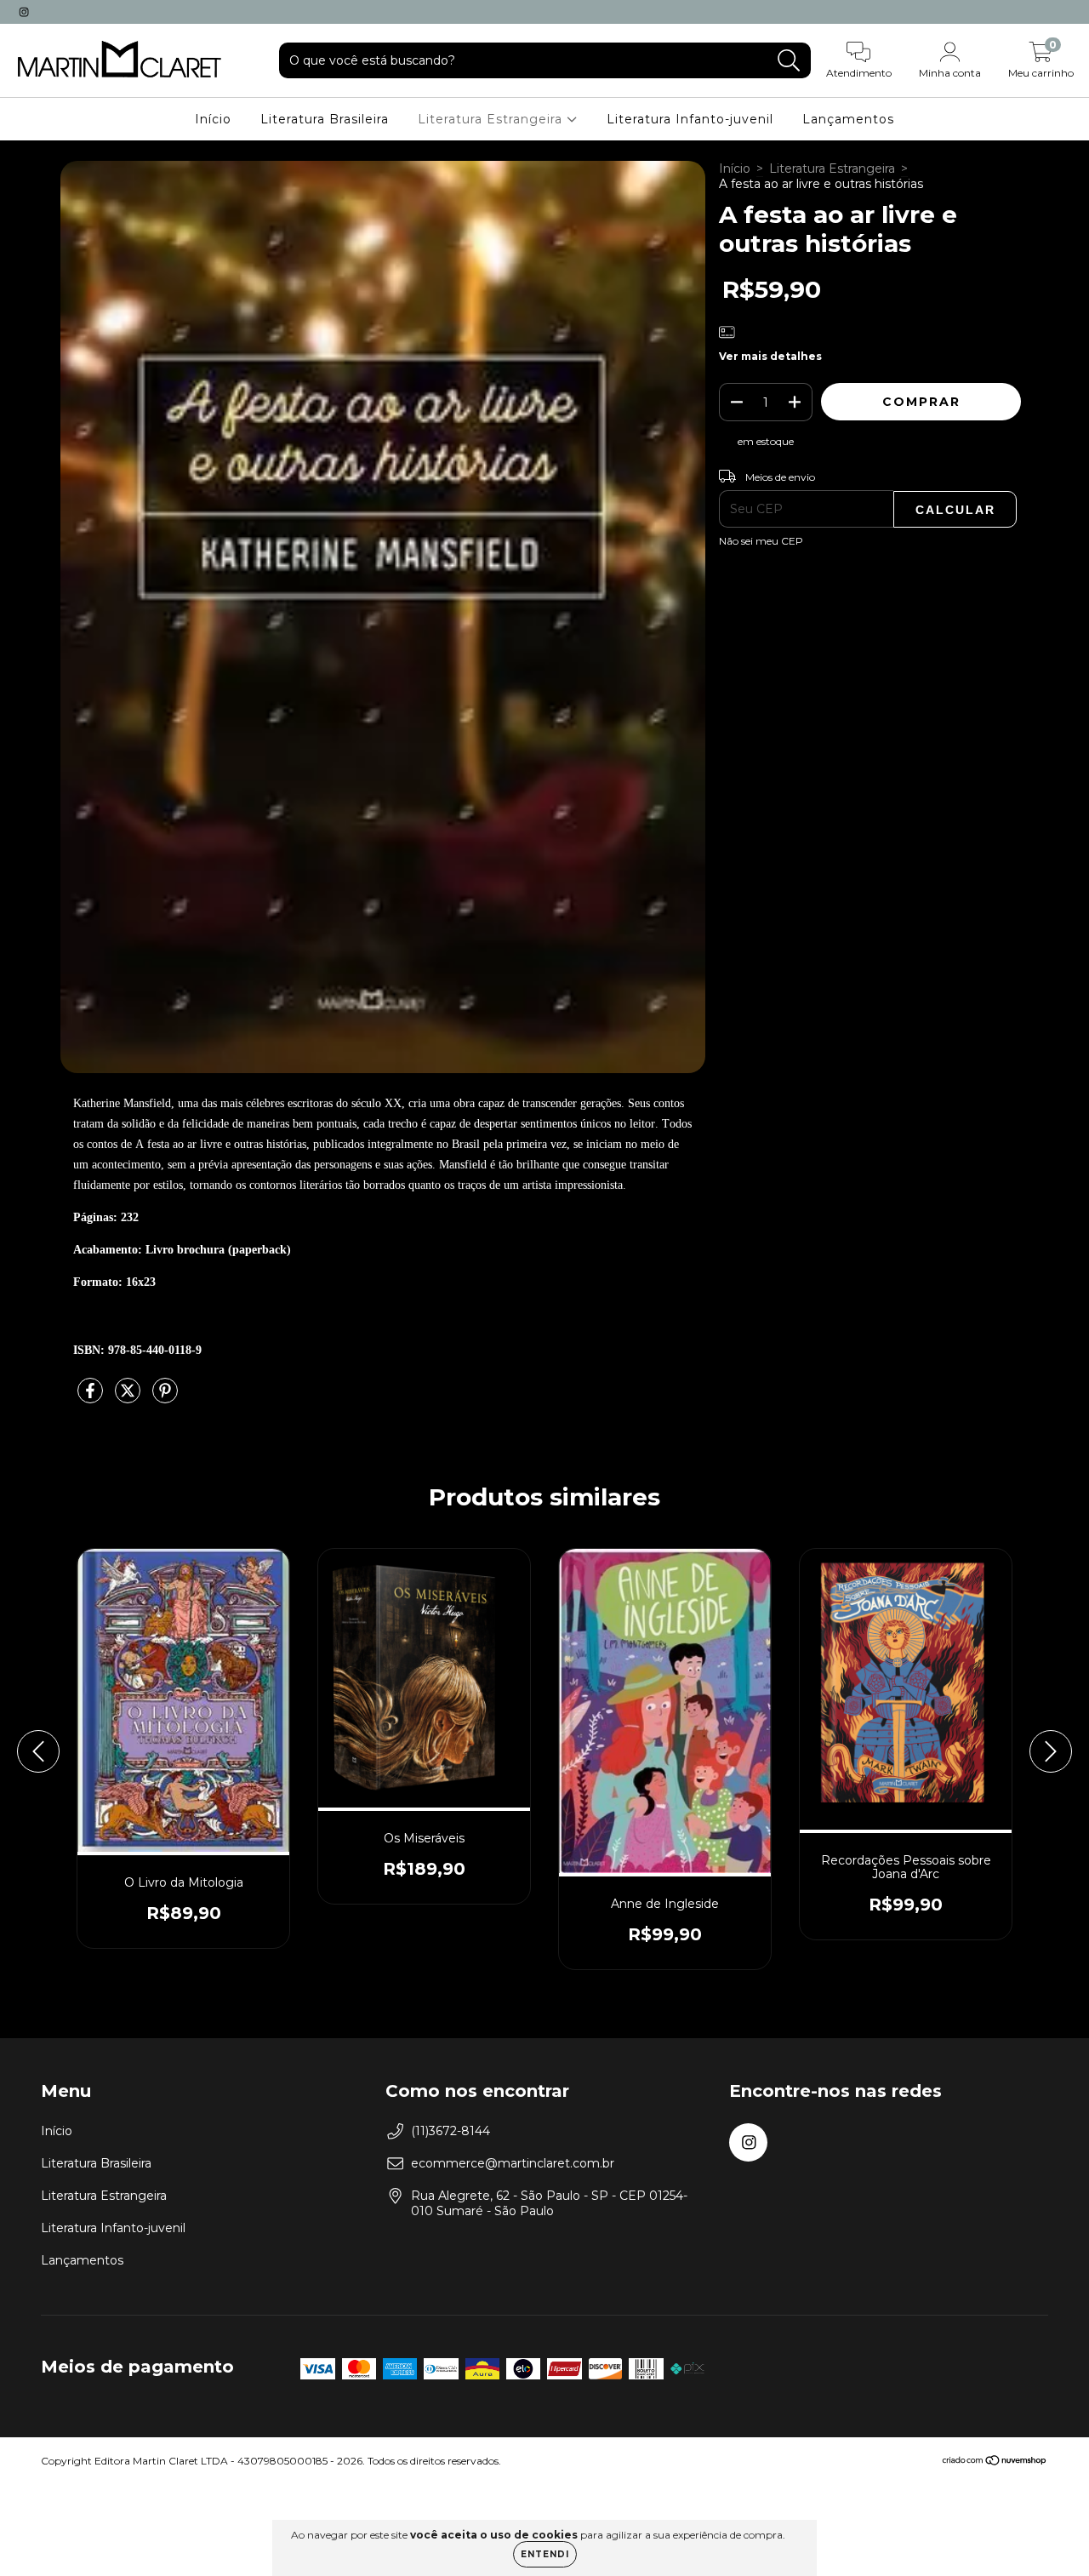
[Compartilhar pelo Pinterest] (165, 1398)
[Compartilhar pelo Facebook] (92, 1398)
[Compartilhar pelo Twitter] (129, 1398)
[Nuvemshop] (995, 2462)
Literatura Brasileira (325, 119)
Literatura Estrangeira (492, 119)
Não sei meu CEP (761, 541)
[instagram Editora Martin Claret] (24, 12)
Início (213, 119)
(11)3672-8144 (450, 2131)
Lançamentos (848, 119)
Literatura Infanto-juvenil (690, 119)
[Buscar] (789, 61)
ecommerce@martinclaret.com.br (513, 2163)
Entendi (545, 2554)
